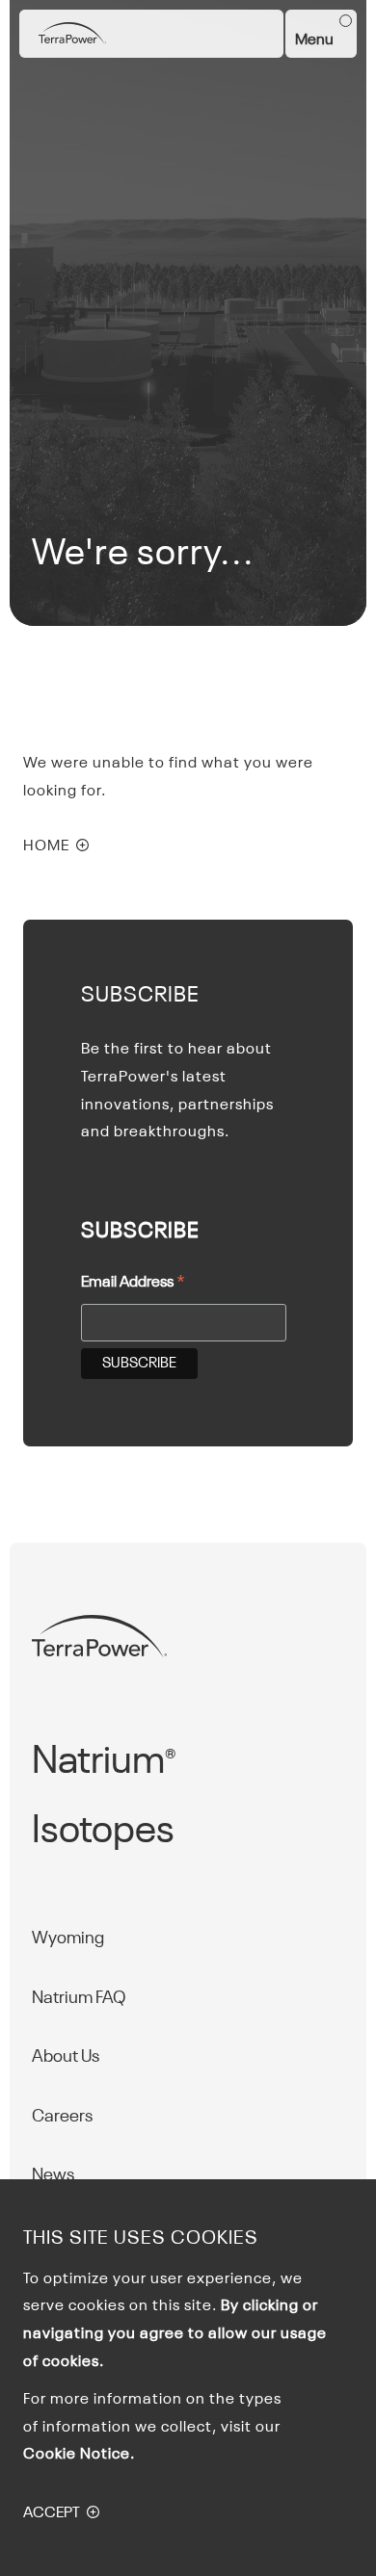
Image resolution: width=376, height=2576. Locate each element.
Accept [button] (52, 2513)
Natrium (104, 1762)
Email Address (133, 1285)
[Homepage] (72, 34)
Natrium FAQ (79, 1998)
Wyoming (68, 1939)
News (53, 2175)
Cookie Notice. (79, 2455)
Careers (62, 2117)
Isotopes (103, 1832)
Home (46, 846)
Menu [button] (314, 40)
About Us (66, 2057)
